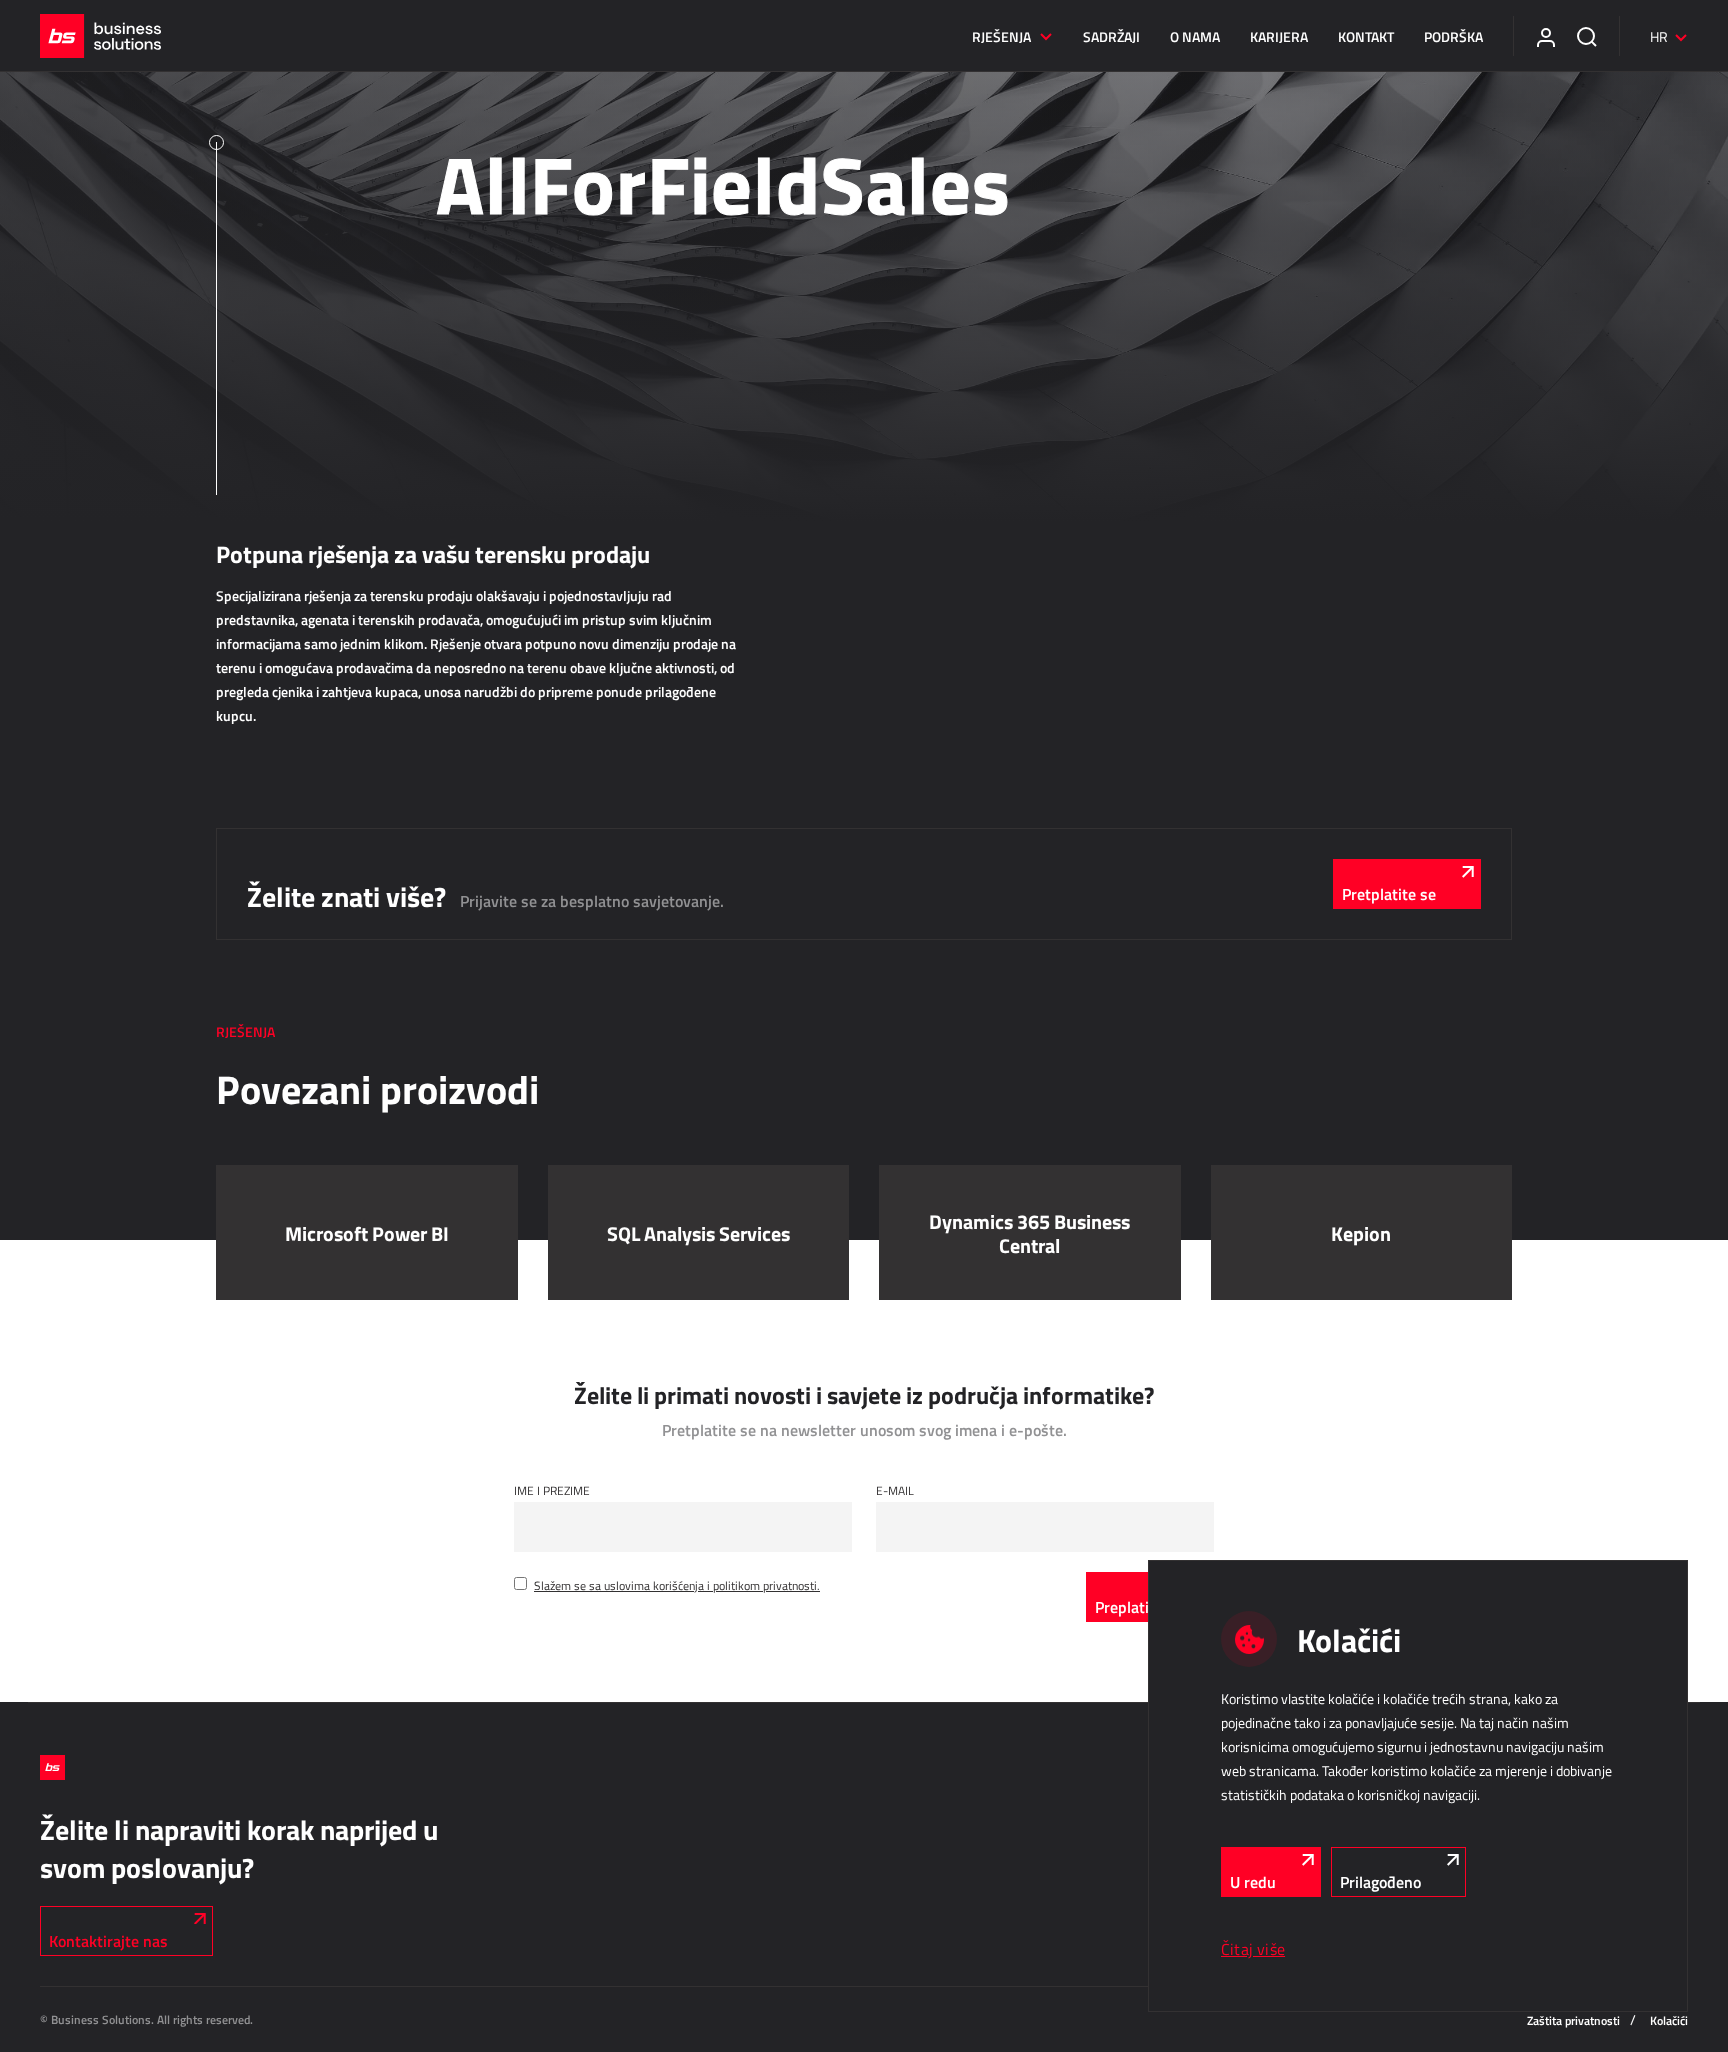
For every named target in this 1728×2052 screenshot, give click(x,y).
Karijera (1279, 36)
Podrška (1453, 36)
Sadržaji (1111, 36)
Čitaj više (1253, 1949)
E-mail (895, 1490)
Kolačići (1669, 2020)
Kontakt (1366, 36)
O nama (1195, 36)
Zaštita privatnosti (1573, 2020)
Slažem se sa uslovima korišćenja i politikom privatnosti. (677, 1585)
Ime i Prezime (552, 1490)
